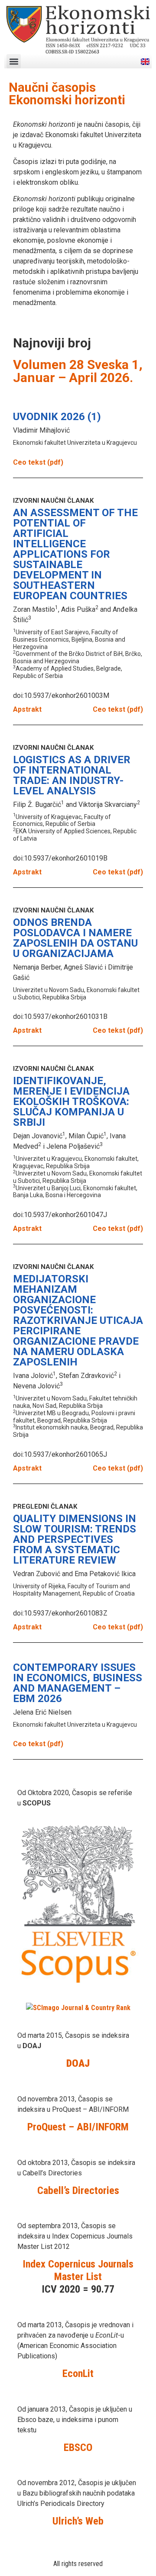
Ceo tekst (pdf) (38, 462)
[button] (14, 61)
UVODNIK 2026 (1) (57, 417)
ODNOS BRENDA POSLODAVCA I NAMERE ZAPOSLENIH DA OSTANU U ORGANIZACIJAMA (75, 938)
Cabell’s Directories (78, 2191)
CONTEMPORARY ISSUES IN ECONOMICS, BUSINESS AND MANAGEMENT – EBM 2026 (78, 1683)
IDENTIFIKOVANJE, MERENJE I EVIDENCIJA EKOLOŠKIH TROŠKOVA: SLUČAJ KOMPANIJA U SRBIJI (71, 1102)
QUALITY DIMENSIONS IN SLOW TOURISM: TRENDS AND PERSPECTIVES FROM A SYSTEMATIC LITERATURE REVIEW (75, 1539)
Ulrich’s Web (78, 2521)
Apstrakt (27, 709)
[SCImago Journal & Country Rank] (78, 2008)
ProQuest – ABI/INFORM (78, 2127)
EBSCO (78, 2448)
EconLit (78, 2374)
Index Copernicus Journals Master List (78, 2270)
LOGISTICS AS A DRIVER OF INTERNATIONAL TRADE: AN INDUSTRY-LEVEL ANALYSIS (72, 775)
